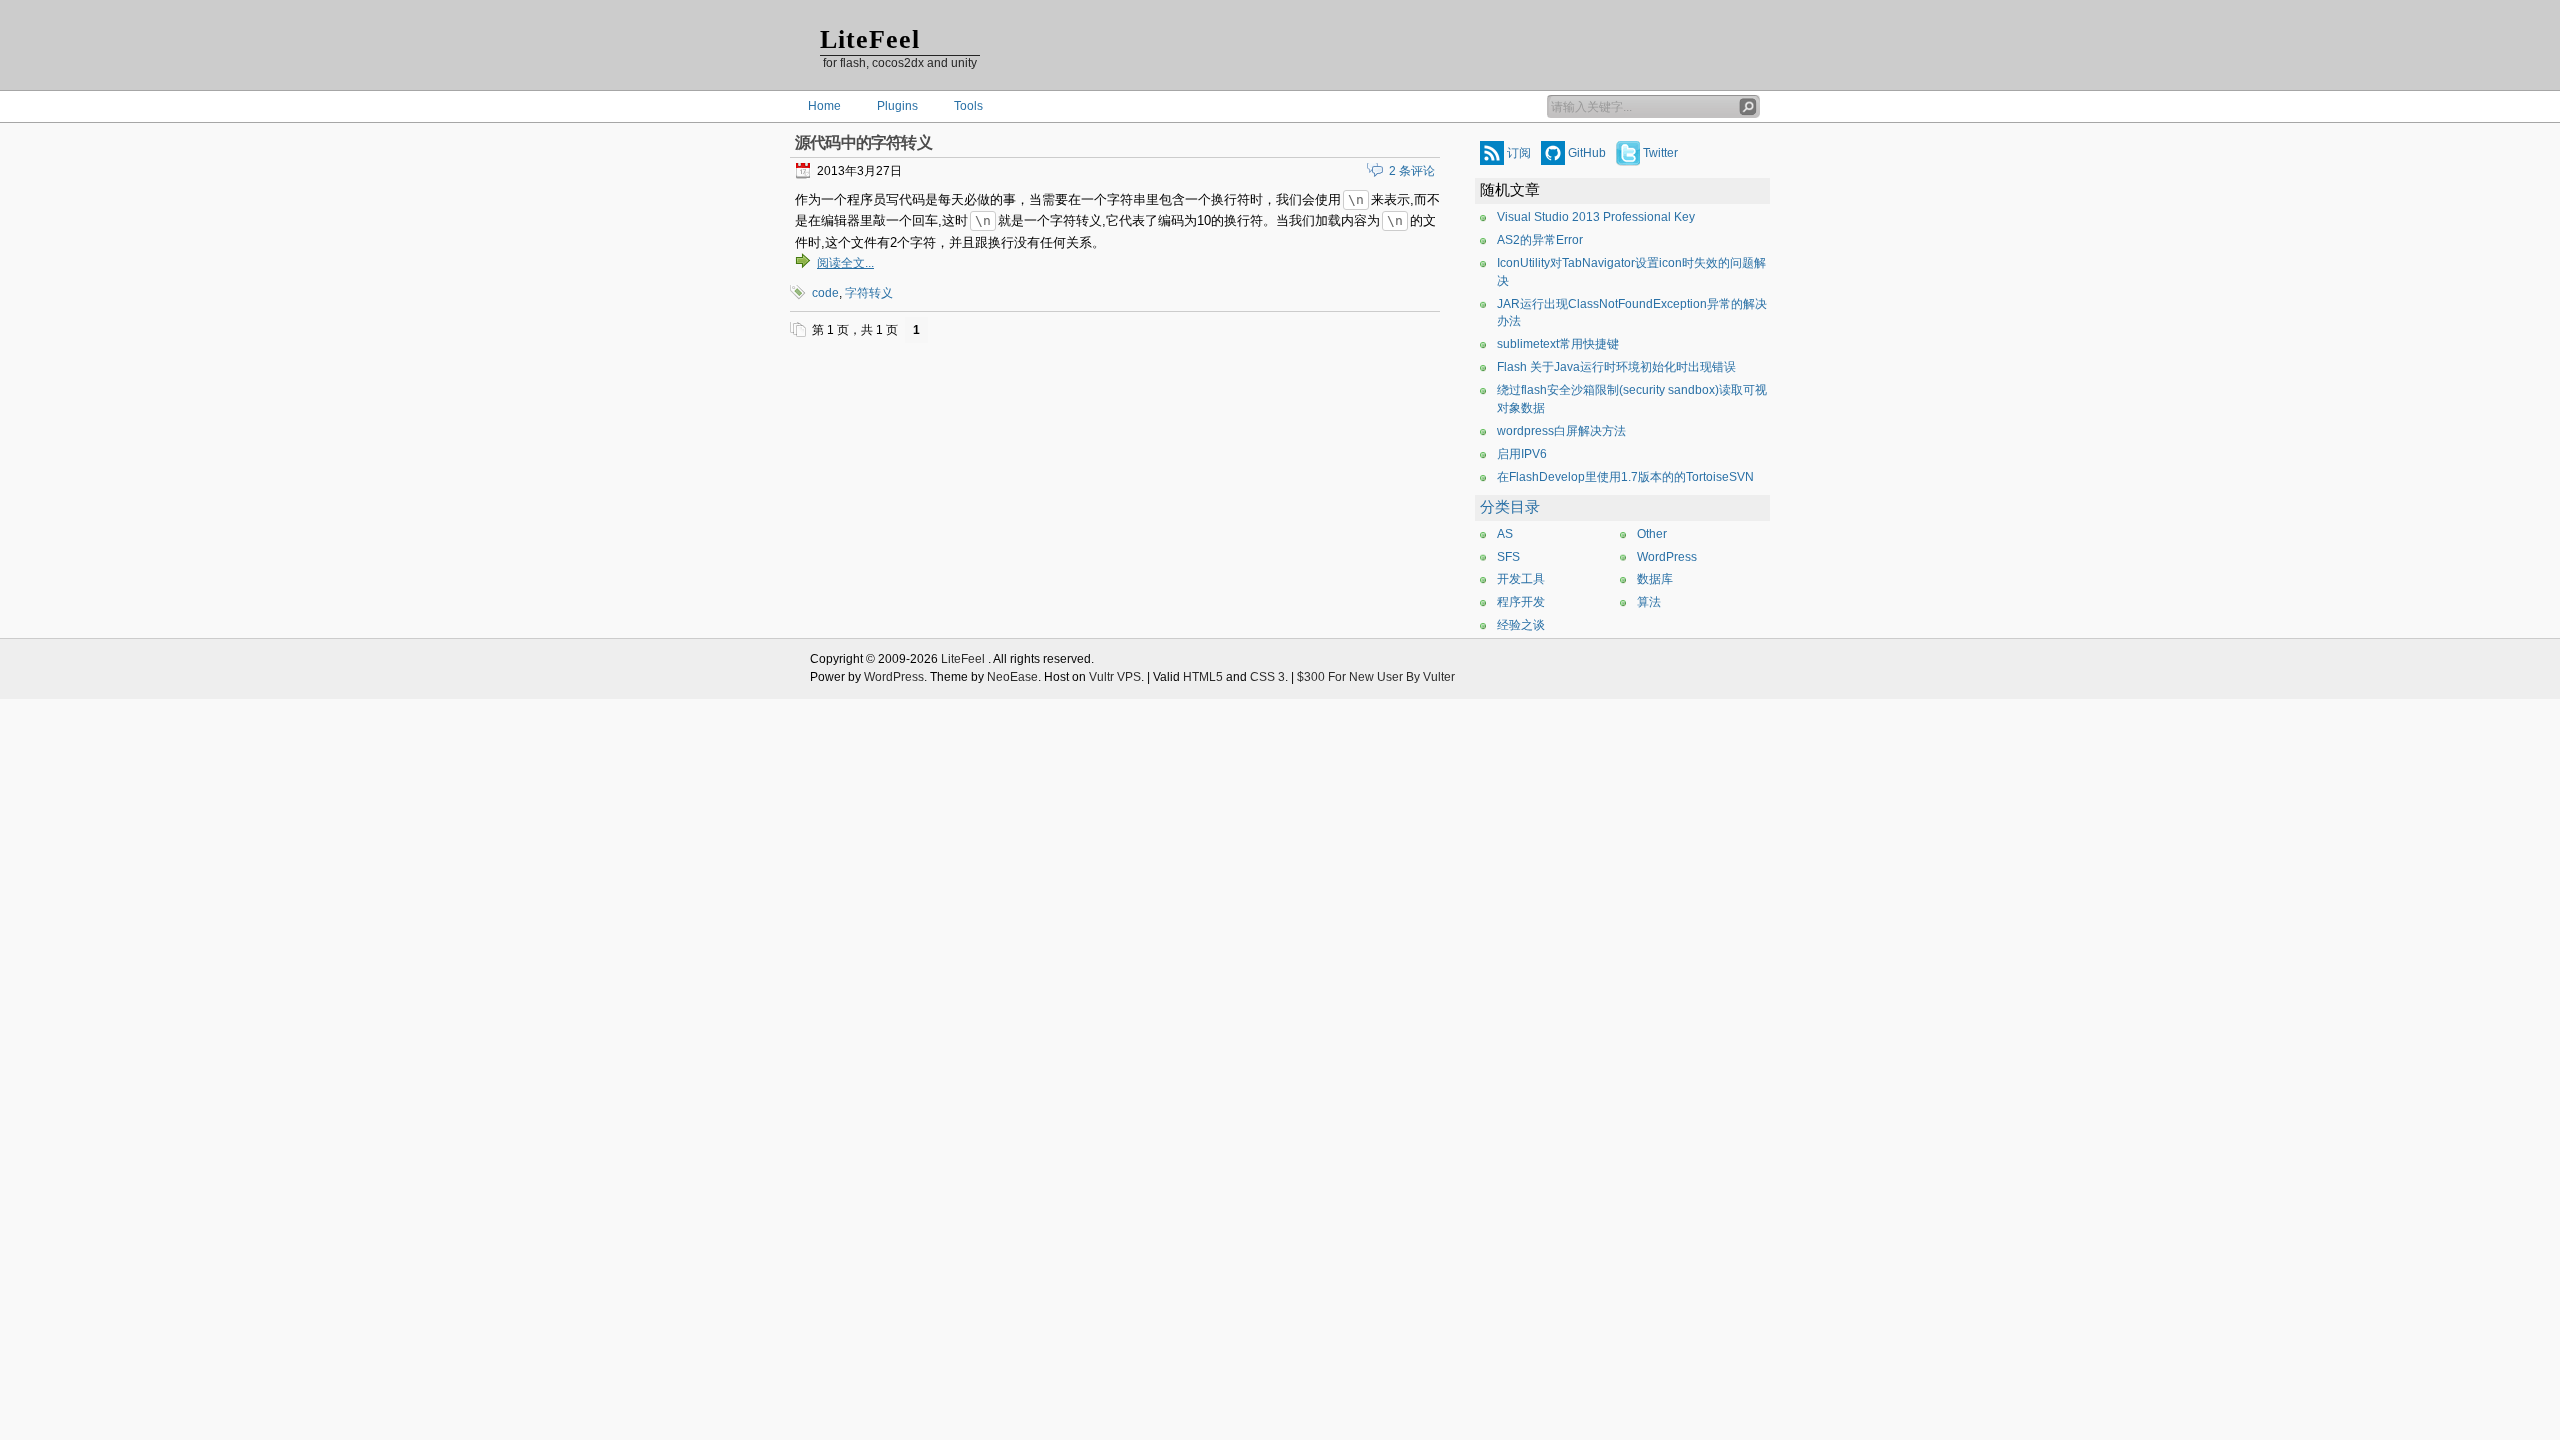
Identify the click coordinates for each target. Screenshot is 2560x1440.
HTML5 (1203, 677)
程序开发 (1521, 602)
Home (824, 106)
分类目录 (1510, 507)
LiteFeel (870, 39)
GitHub (1587, 153)
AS (1505, 534)
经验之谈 (1521, 625)
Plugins (897, 106)
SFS (1508, 557)
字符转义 (869, 293)
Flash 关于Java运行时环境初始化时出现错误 (1616, 367)
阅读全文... (845, 263)
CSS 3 (1267, 677)
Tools (968, 106)
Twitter (1660, 153)
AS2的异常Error (1540, 240)
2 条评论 (1412, 171)
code (825, 293)
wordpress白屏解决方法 (1561, 431)
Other (1652, 534)
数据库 (1655, 579)
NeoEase (1012, 677)
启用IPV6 (1522, 454)
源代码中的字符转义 (863, 142)
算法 (1649, 602)
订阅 (1519, 153)
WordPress (1667, 557)
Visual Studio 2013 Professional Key (1596, 217)
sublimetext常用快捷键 (1558, 344)
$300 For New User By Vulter (1376, 677)
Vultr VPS (1115, 677)
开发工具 (1521, 579)
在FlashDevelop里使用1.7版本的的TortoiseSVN (1625, 477)
